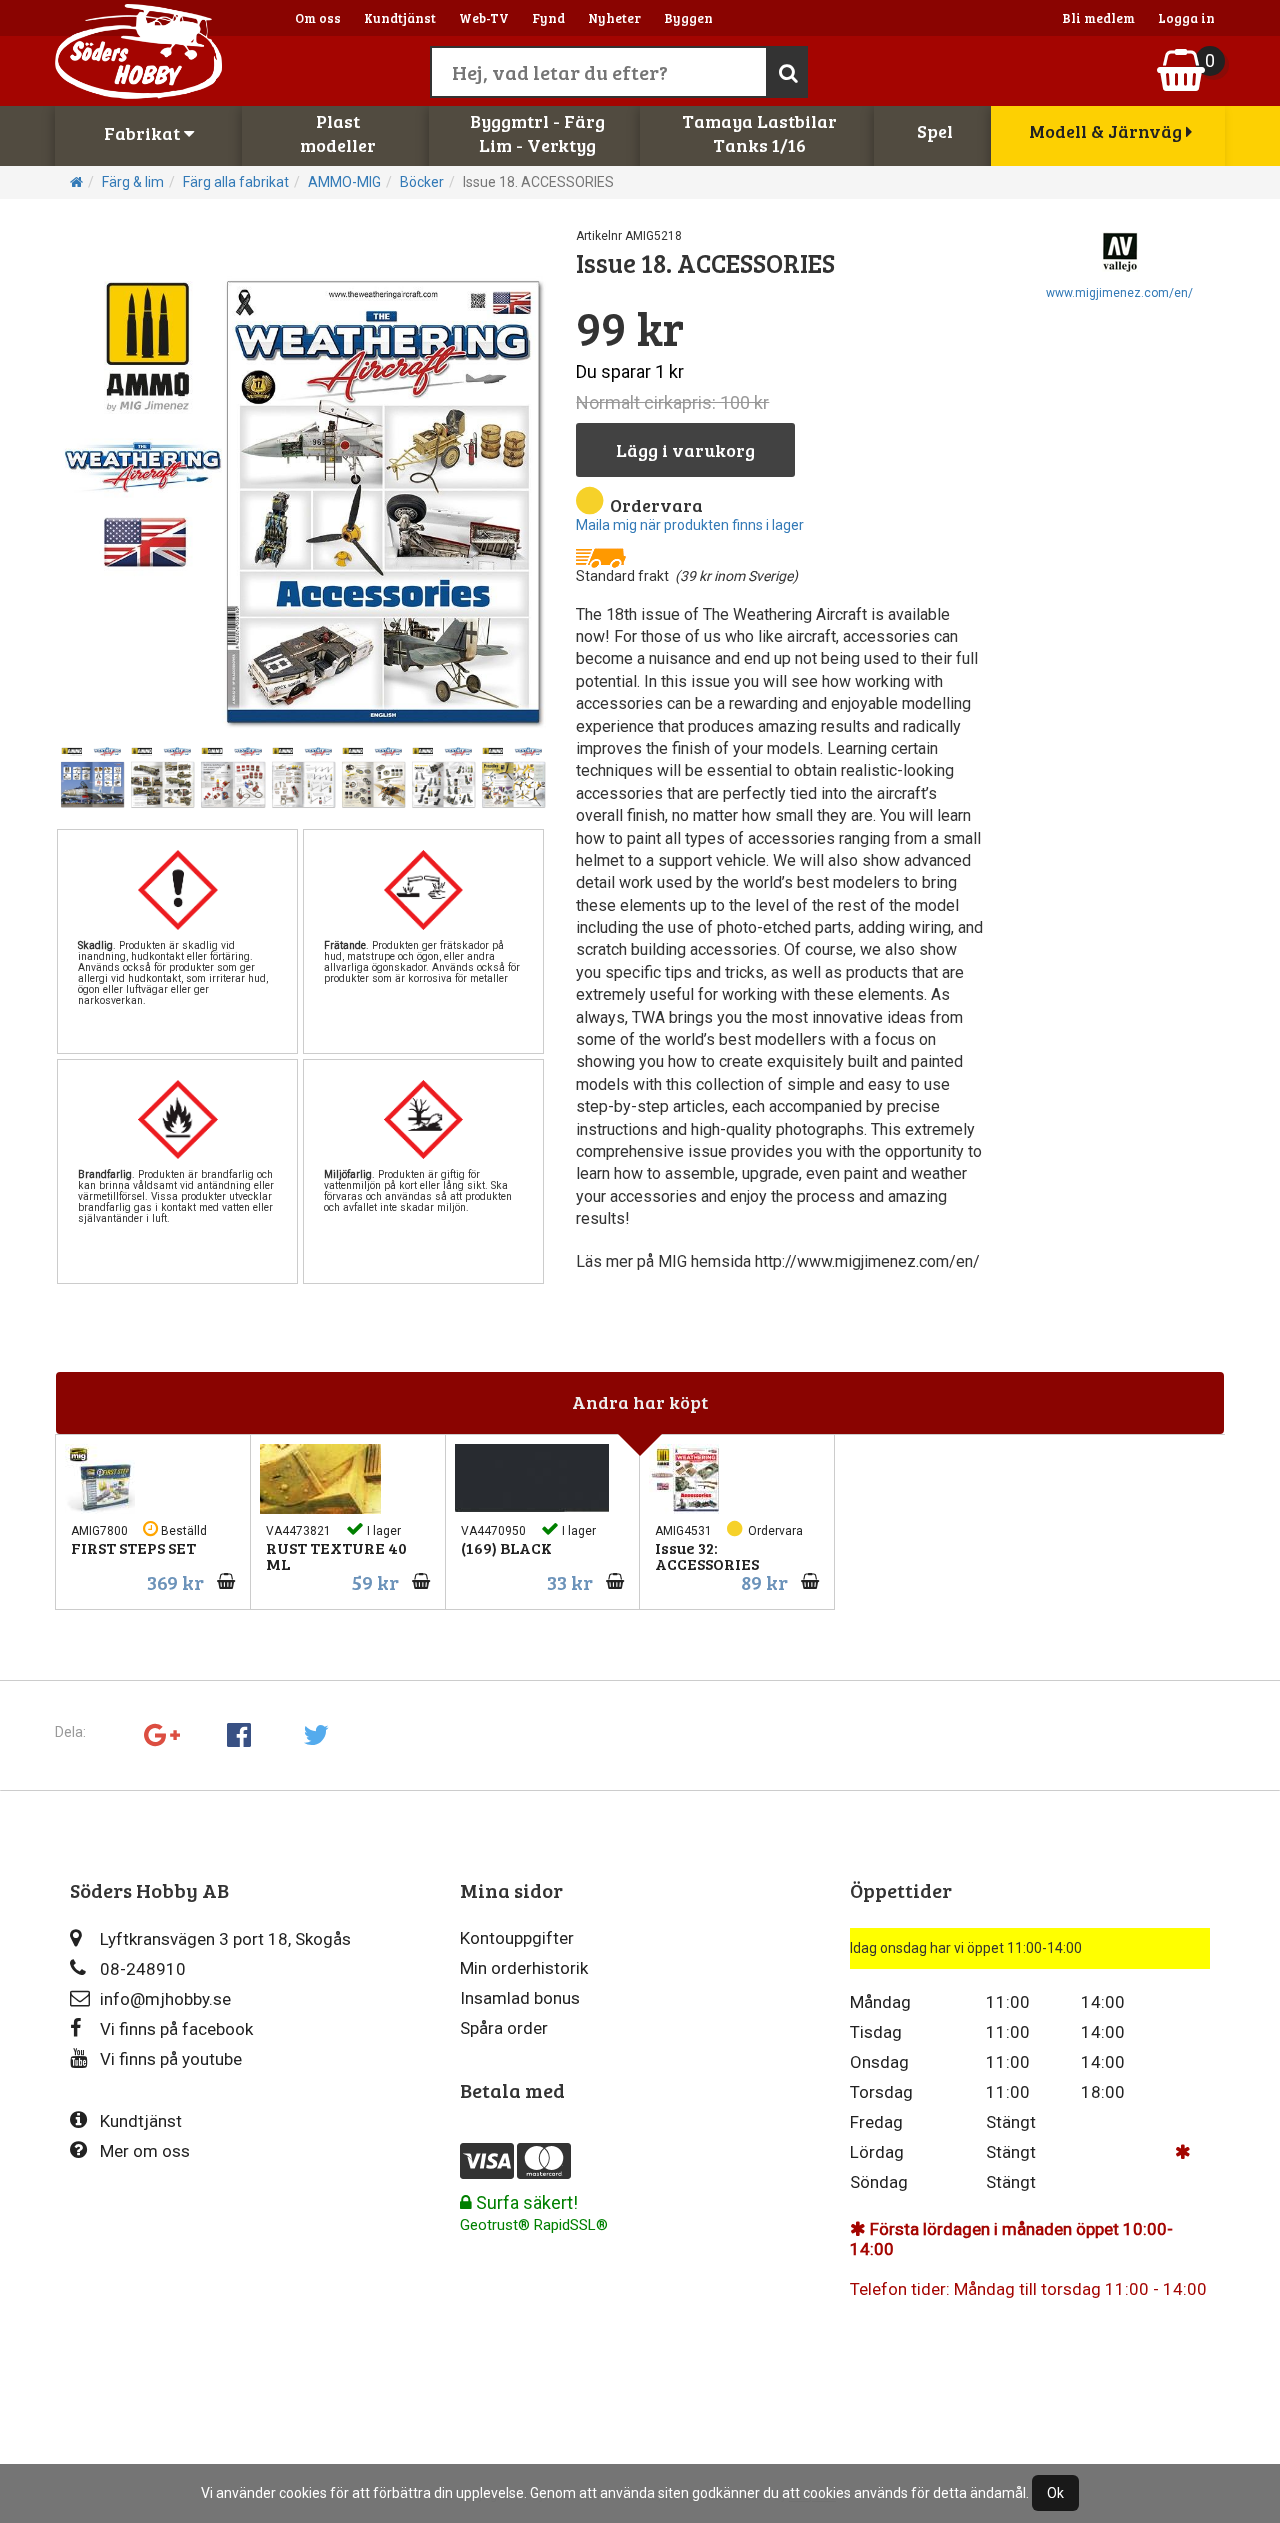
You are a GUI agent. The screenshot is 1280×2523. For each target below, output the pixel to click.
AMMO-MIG (344, 182)
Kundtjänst (400, 18)
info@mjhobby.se (165, 1999)
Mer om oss (145, 2151)
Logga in (1186, 18)
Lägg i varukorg (685, 450)
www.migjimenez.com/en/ (1119, 293)
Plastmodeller (338, 133)
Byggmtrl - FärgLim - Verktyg (537, 133)
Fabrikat (144, 133)
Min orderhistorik (524, 1968)
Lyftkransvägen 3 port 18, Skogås (225, 1939)
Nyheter (614, 18)
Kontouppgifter (517, 1938)
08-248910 (143, 1969)
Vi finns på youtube (171, 2059)
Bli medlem (1098, 18)
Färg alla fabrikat (236, 182)
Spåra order (504, 2028)
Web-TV (484, 18)
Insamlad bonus (520, 1998)
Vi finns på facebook (176, 2029)
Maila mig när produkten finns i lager (690, 525)
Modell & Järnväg (1107, 131)
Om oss (318, 18)
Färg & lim (133, 182)
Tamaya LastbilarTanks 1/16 (759, 133)
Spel (935, 131)
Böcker (422, 182)
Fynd (548, 18)
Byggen (688, 18)
